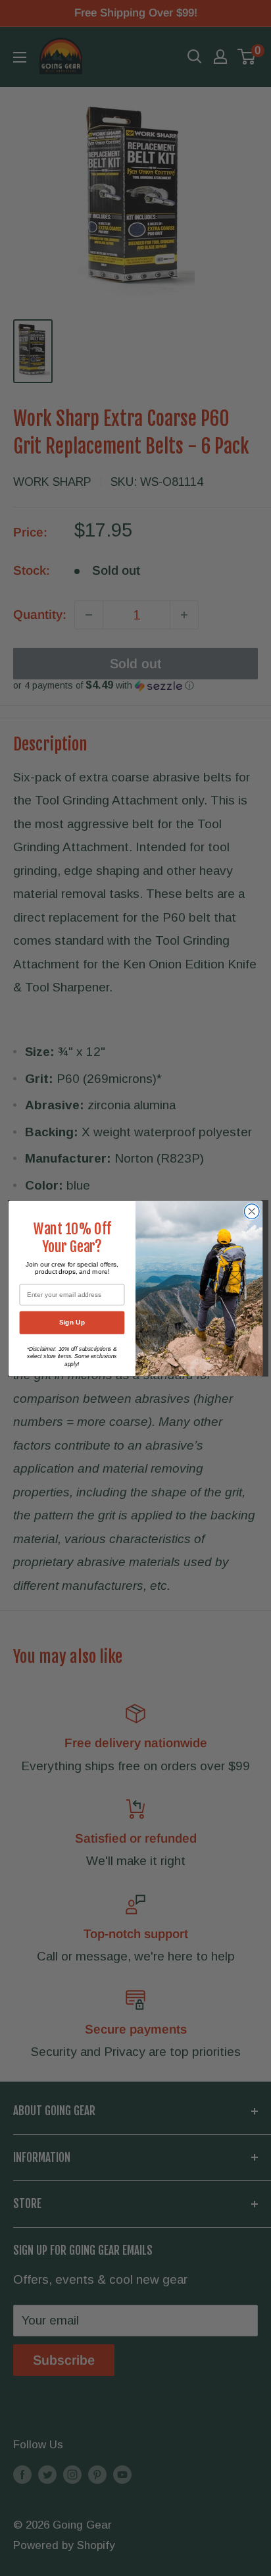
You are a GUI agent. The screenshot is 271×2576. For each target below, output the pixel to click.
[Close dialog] (252, 1211)
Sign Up (72, 1322)
